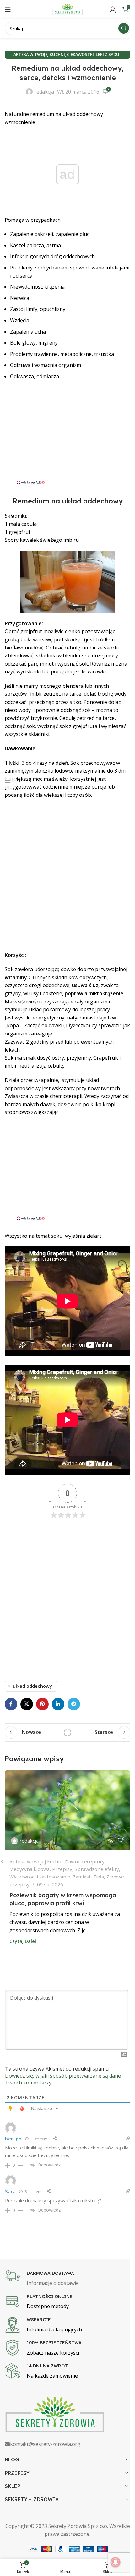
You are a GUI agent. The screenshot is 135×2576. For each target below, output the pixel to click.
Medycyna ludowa (30, 1869)
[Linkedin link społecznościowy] (58, 1704)
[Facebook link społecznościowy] (11, 1704)
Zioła (99, 1877)
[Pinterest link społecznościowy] (42, 1704)
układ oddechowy (32, 1686)
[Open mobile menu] (8, 9)
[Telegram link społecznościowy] (74, 1704)
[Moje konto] (113, 9)
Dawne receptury (85, 1861)
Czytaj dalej (23, 1941)
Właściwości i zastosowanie (40, 1877)
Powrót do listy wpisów (67, 1732)
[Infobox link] (67, 2279)
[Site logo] (67, 9)
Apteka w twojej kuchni (39, 54)
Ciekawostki (80, 54)
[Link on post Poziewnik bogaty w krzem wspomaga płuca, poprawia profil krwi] (67, 1810)
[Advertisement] (67, 436)
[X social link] (27, 1704)
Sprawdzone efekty (97, 1869)
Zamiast (82, 1877)
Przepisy (62, 1869)
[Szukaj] (124, 28)
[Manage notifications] (116, 2562)
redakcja (44, 92)
